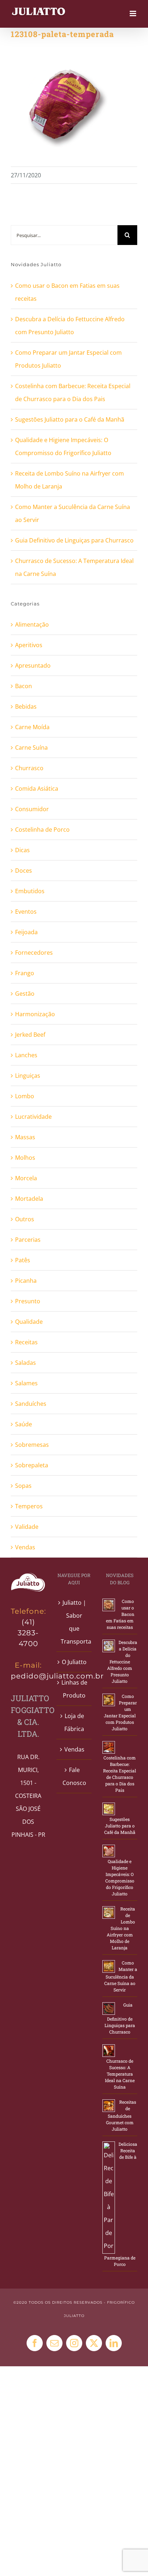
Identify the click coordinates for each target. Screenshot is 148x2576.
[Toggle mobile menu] (133, 13)
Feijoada (26, 932)
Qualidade (29, 1322)
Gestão (25, 994)
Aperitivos (29, 645)
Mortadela (29, 1199)
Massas (25, 1137)
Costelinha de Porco (42, 830)
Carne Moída (32, 727)
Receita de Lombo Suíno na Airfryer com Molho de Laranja (121, 1928)
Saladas (26, 1363)
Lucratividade (33, 1117)
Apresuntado (33, 665)
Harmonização (35, 1014)
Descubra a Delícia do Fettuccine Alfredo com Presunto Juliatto (122, 1662)
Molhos (25, 1158)
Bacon (24, 686)
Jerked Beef (30, 1035)
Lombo (25, 1096)
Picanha (26, 1281)
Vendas (25, 1547)
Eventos (26, 912)
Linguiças (28, 1076)
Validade (27, 1527)
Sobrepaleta (32, 1465)
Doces (24, 871)
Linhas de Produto (74, 1689)
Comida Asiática (37, 789)
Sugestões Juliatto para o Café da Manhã (70, 419)
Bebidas (26, 707)
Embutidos (30, 891)
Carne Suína (31, 748)
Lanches (26, 1055)
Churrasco (29, 768)
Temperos (29, 1506)
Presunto (28, 1301)
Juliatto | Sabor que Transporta (74, 1622)
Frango (25, 973)
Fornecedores (34, 953)
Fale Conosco (74, 1776)
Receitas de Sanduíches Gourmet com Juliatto (121, 2115)
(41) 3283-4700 (28, 1633)
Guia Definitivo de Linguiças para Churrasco (74, 540)
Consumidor (32, 809)
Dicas (22, 850)
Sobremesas (32, 1445)
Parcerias (28, 1240)
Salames (26, 1383)
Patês (23, 1260)
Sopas (23, 1486)
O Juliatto (74, 1662)
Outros (25, 1219)
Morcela (26, 1178)
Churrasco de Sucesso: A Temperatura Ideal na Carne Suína (120, 2074)
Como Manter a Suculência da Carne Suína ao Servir (121, 1976)
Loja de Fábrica (74, 1722)
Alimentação (32, 624)
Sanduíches (31, 1404)
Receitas (26, 1342)
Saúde (24, 1424)
